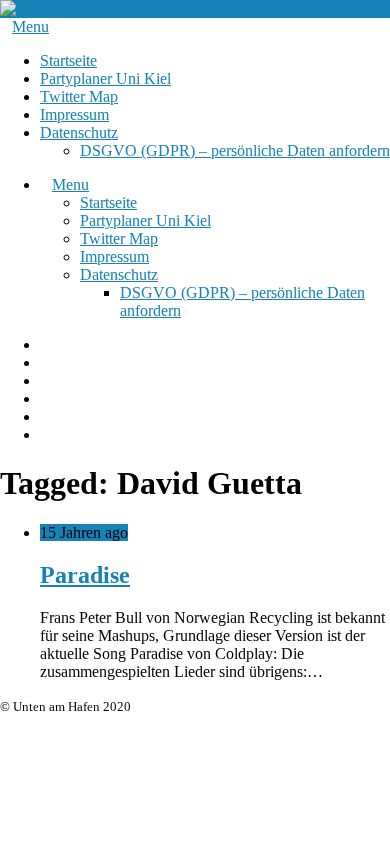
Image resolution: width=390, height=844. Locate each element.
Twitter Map (79, 96)
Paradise (85, 575)
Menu (30, 26)
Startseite (68, 60)
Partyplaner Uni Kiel (105, 78)
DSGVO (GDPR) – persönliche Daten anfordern (235, 150)
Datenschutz (79, 132)
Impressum (74, 114)
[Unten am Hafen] (60, 8)
